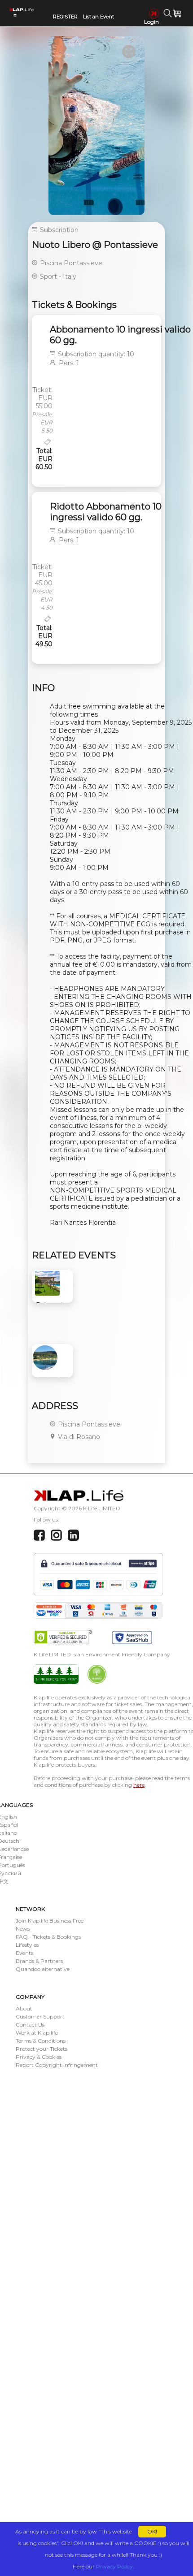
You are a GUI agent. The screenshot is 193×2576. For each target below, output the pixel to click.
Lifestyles (27, 1945)
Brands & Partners (39, 1961)
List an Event (99, 17)
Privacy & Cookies (39, 2057)
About (24, 2008)
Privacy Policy (114, 2566)
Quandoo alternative (43, 1969)
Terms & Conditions (41, 2041)
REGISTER (65, 17)
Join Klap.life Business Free (50, 1921)
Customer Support (40, 2016)
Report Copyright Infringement (57, 2065)
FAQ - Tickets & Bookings (48, 1937)
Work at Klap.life (37, 2033)
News (23, 1929)
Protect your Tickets (42, 2049)
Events (24, 1953)
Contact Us (30, 2025)
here (139, 1785)
